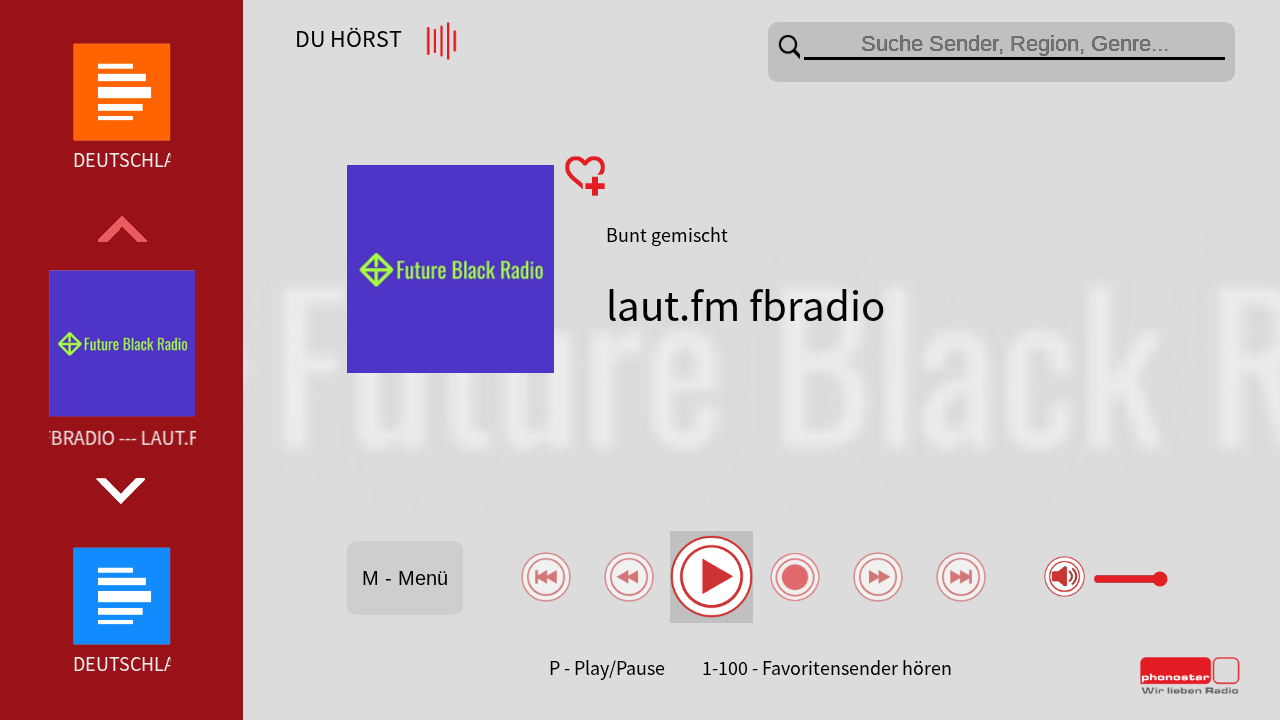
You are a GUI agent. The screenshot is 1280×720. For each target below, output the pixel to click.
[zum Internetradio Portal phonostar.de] (1190, 690)
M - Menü (405, 578)
